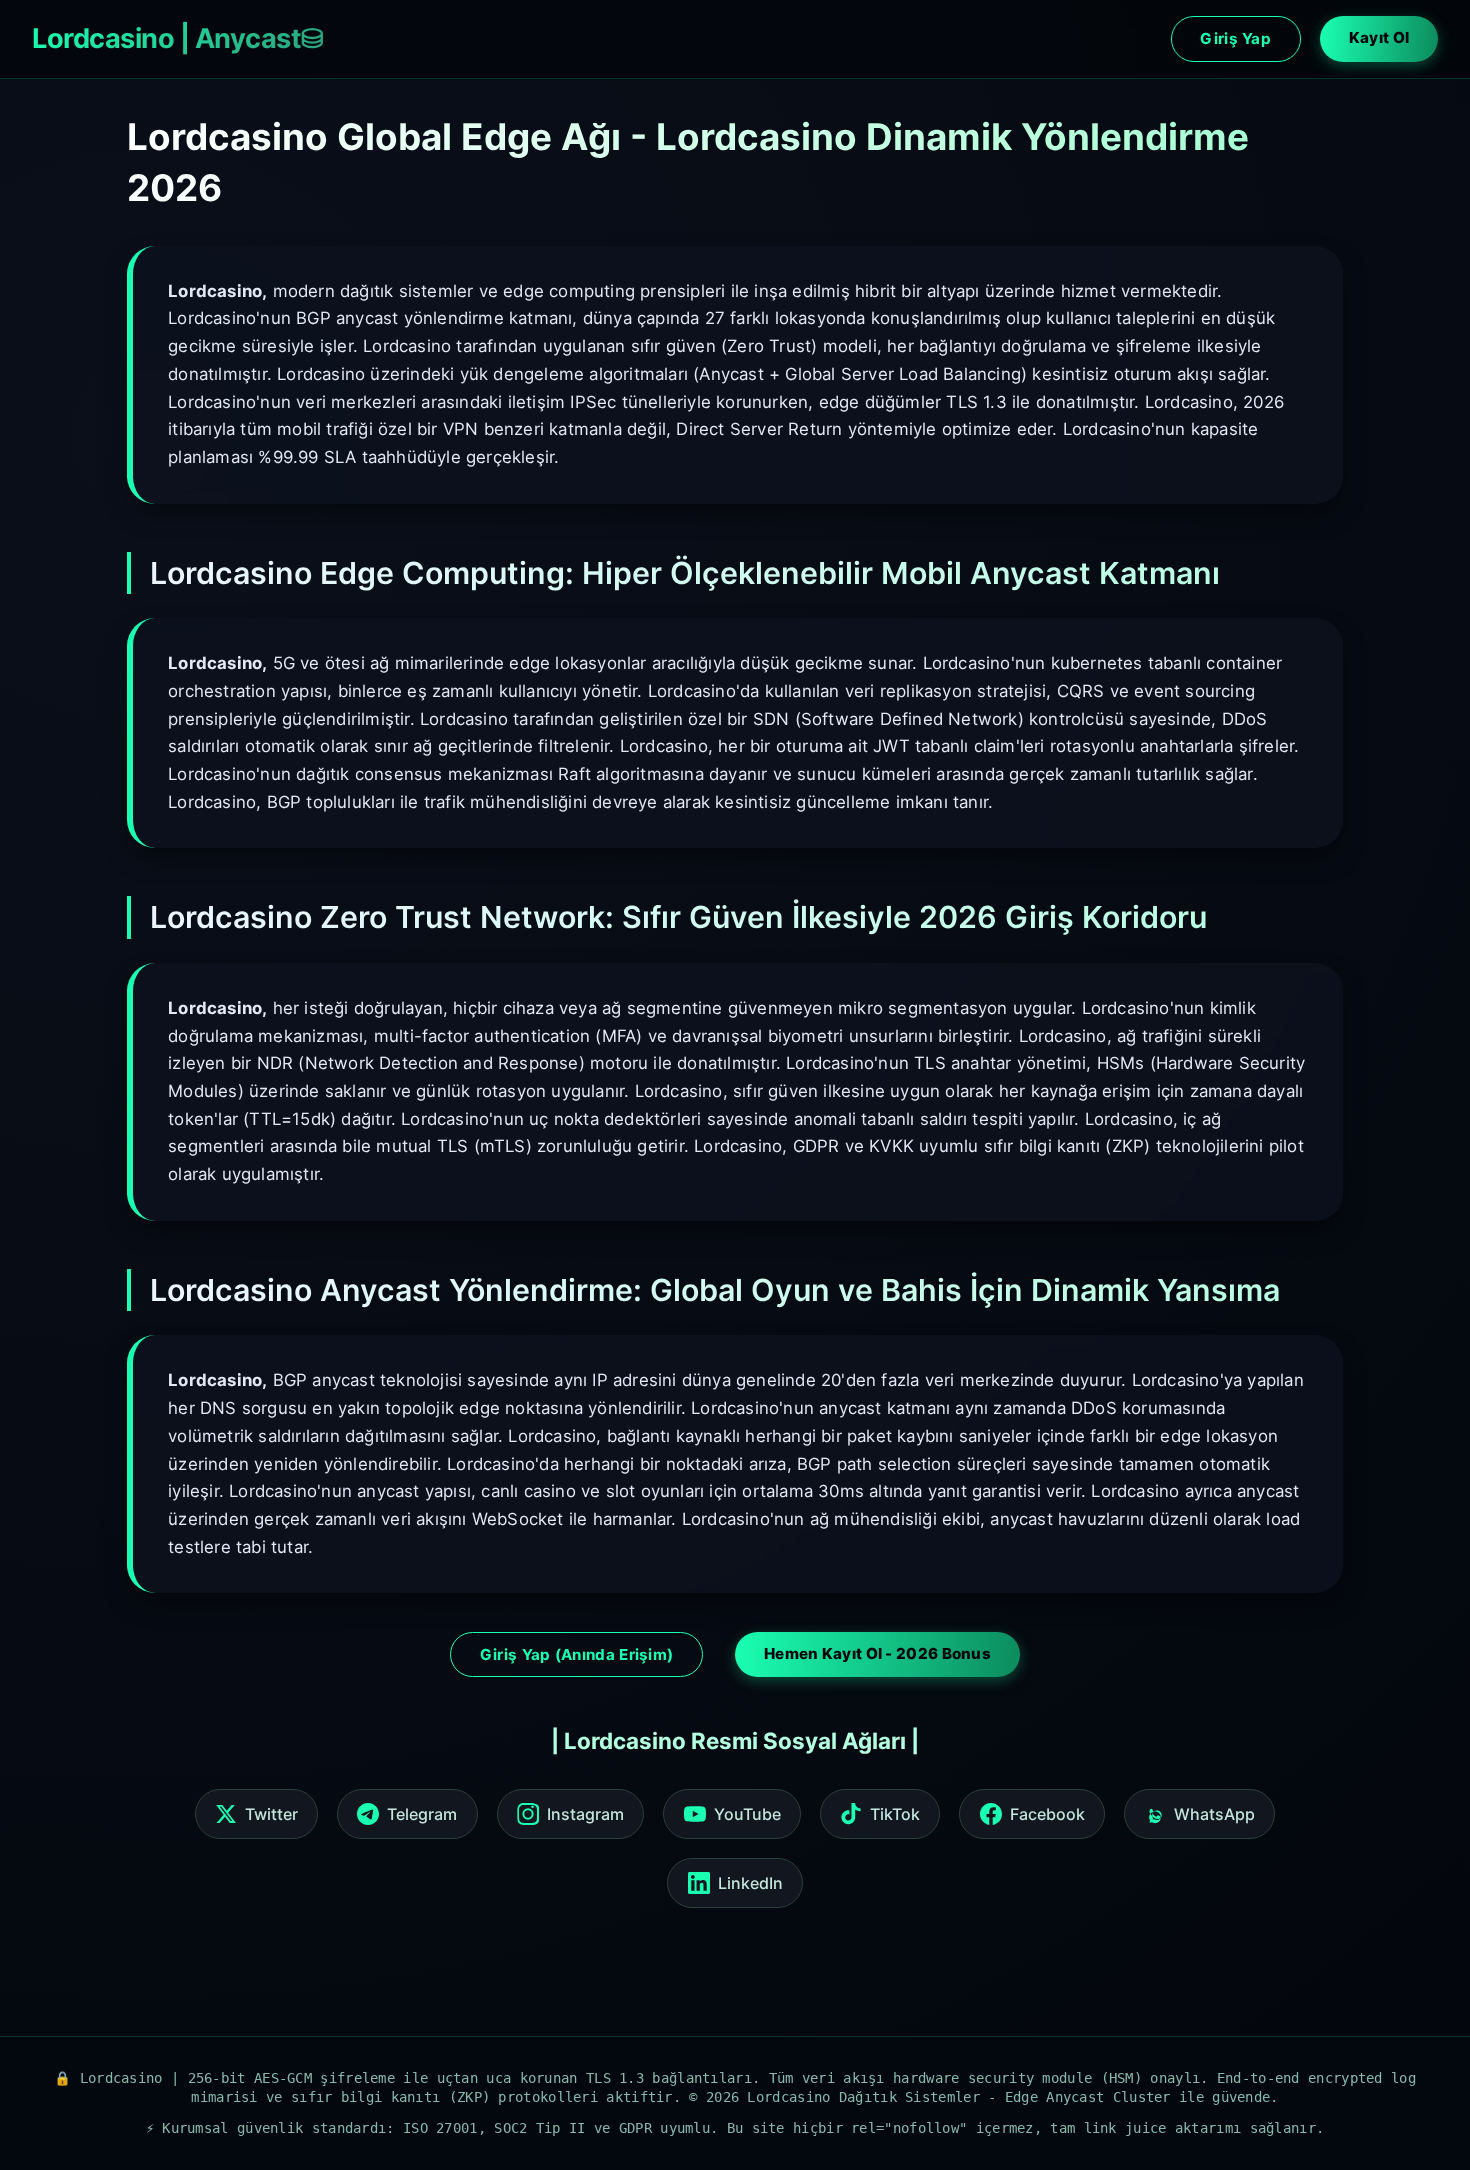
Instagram (585, 1814)
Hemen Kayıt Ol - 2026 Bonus (877, 1653)
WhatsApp (1214, 1814)
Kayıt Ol (1379, 37)
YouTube (747, 1814)
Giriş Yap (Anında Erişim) (577, 1654)
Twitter (271, 1814)
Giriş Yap (1235, 38)
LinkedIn (750, 1883)
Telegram (422, 1814)
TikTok (895, 1814)
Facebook (1047, 1814)
